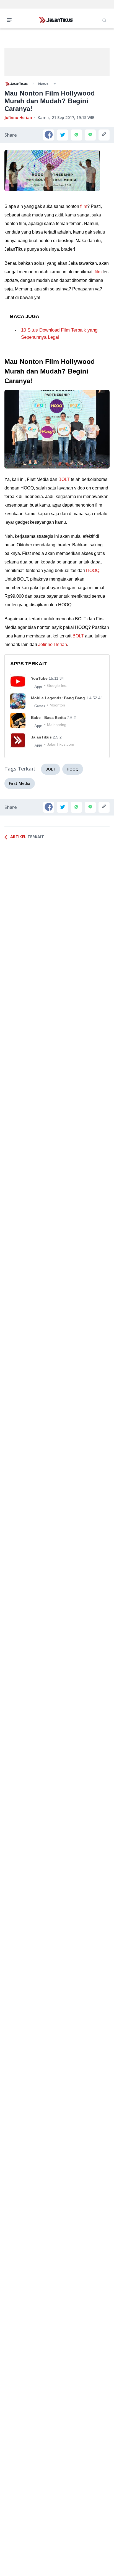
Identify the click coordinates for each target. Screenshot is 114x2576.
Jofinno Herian (18, 117)
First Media (20, 783)
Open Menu (11, 20)
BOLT (64, 479)
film (84, 206)
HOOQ (93, 570)
